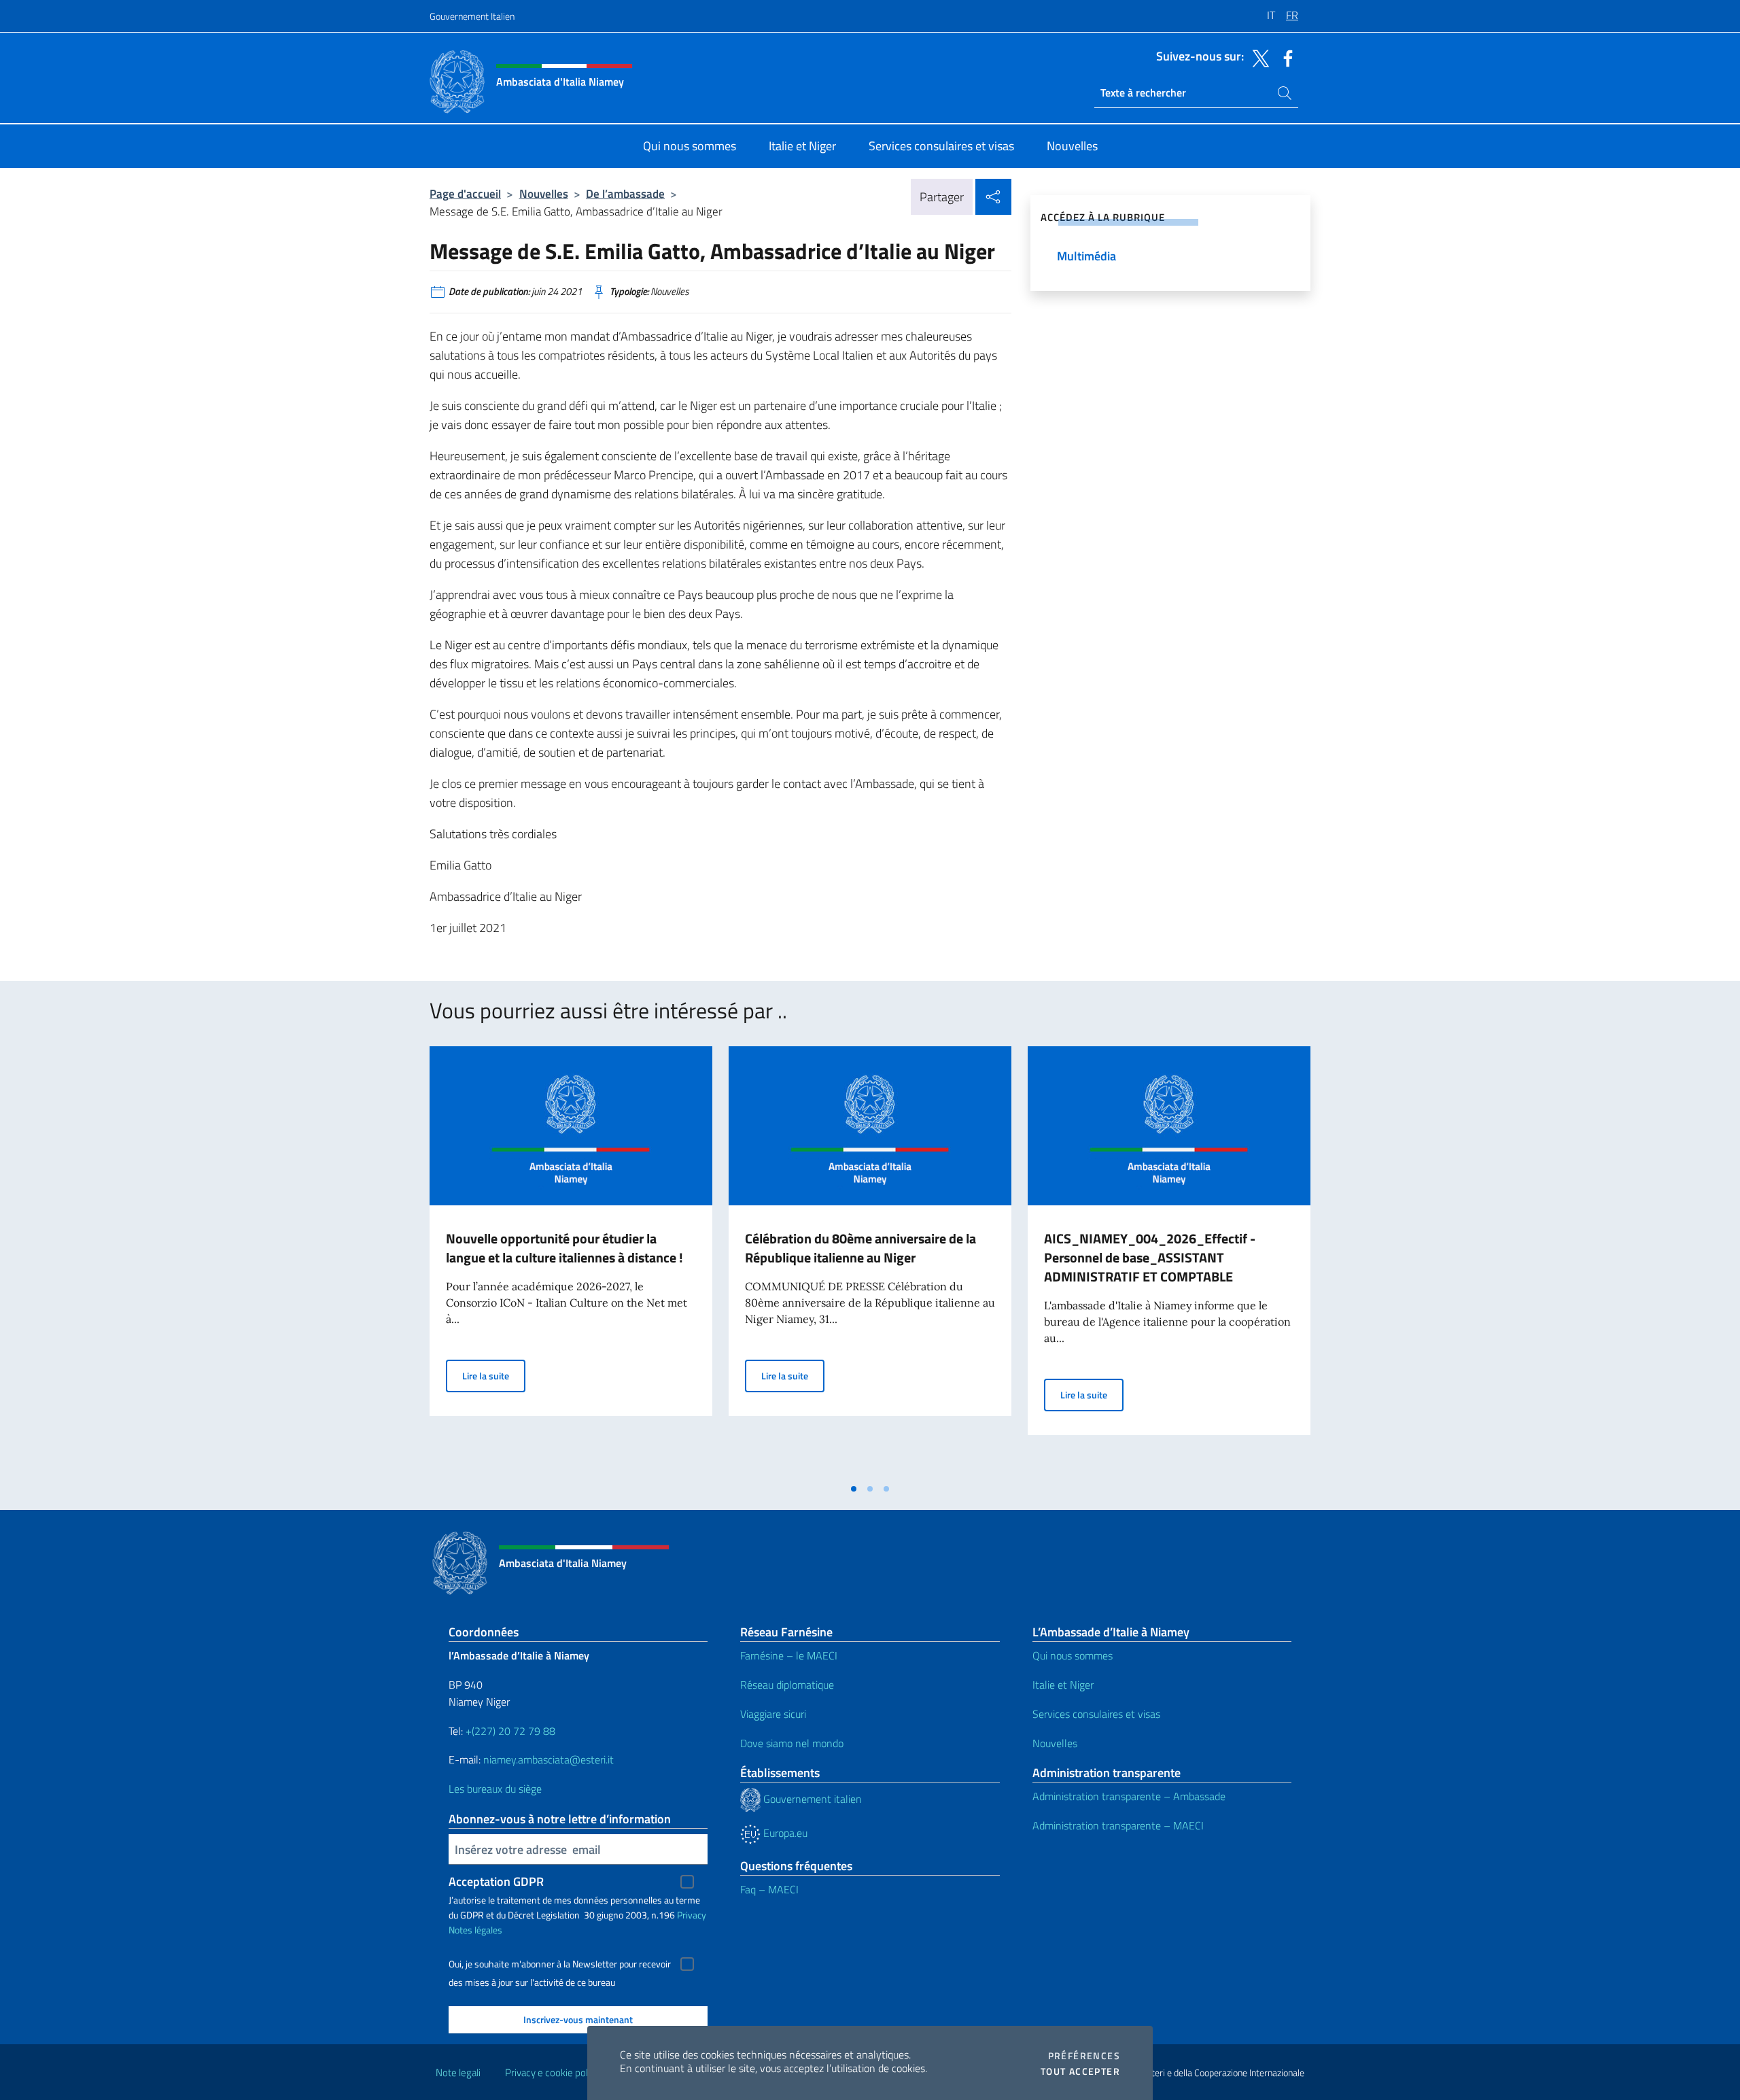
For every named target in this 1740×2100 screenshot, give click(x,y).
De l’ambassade (625, 193)
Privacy (692, 1915)
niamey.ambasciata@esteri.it (549, 1759)
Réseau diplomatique (787, 1685)
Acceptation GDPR (496, 1881)
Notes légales (475, 1930)
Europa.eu (784, 1833)
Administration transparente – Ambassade (1129, 1796)
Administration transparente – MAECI (1118, 1825)
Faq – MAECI (769, 1889)
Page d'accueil (465, 193)
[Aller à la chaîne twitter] (1257, 57)
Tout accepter (1080, 2071)
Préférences (1084, 2056)
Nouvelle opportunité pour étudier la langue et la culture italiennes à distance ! (566, 1248)
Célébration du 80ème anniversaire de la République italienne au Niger (860, 1248)
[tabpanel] (571, 1261)
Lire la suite (494, 1375)
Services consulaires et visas (1096, 1714)
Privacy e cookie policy (552, 2072)
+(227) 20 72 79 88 (510, 1731)
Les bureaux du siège (495, 1789)
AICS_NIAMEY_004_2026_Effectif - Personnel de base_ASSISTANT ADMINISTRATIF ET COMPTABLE (1150, 1257)
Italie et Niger (1063, 1685)
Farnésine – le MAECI (789, 1655)
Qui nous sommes (1073, 1655)
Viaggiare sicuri (773, 1714)
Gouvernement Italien (472, 16)
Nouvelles (544, 193)
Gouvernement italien (811, 1799)
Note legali (458, 2072)
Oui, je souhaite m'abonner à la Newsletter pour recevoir (560, 1964)
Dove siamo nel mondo (792, 1743)
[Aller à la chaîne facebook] (1285, 57)
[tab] (854, 1489)
